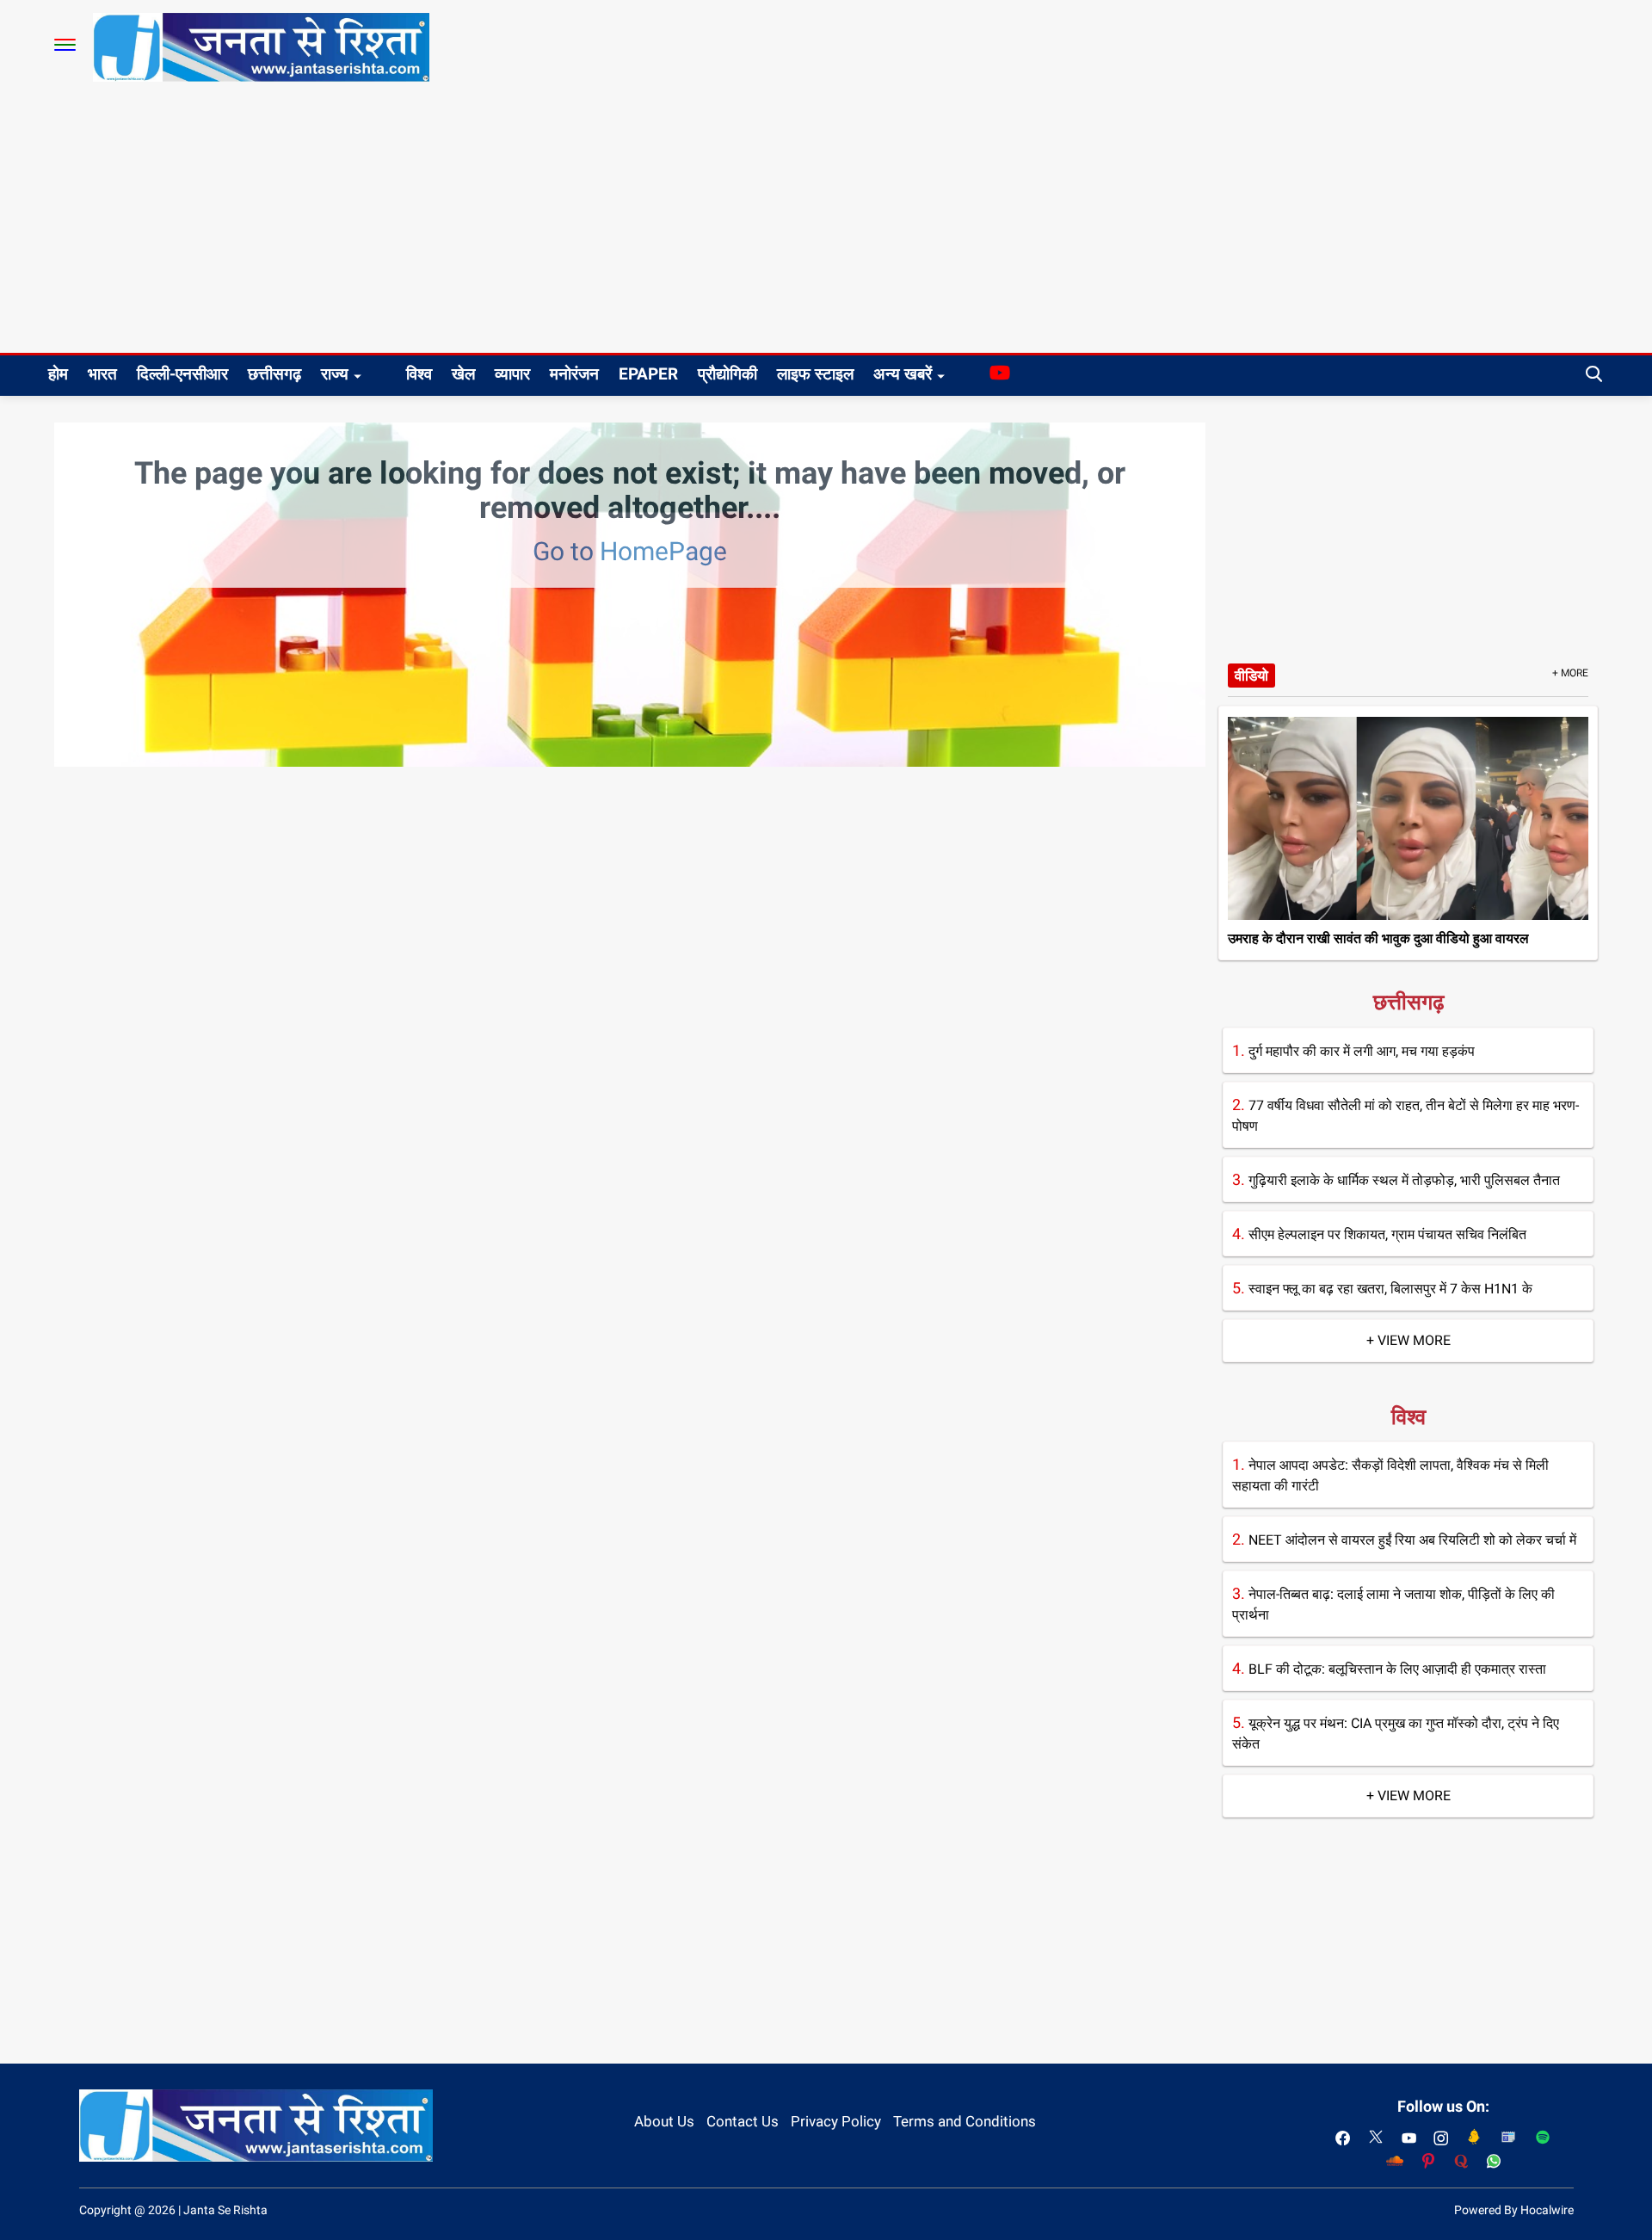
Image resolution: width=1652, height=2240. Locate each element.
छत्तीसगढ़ (274, 374)
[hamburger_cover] (65, 45)
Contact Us (743, 2121)
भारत (102, 374)
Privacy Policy (836, 2121)
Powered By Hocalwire (1514, 2210)
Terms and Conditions (965, 2121)
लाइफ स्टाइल (815, 374)
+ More (1570, 673)
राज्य (335, 374)
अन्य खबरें (903, 374)
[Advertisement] (826, 224)
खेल (463, 374)
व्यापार (512, 374)
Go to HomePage (630, 551)
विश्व (419, 374)
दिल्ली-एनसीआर (182, 374)
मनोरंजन (574, 374)
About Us (664, 2121)
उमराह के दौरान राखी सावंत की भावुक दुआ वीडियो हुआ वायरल (1378, 938)
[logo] (261, 46)
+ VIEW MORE (1409, 1340)
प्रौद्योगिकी (727, 374)
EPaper (648, 374)
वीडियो (1251, 676)
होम (58, 374)
